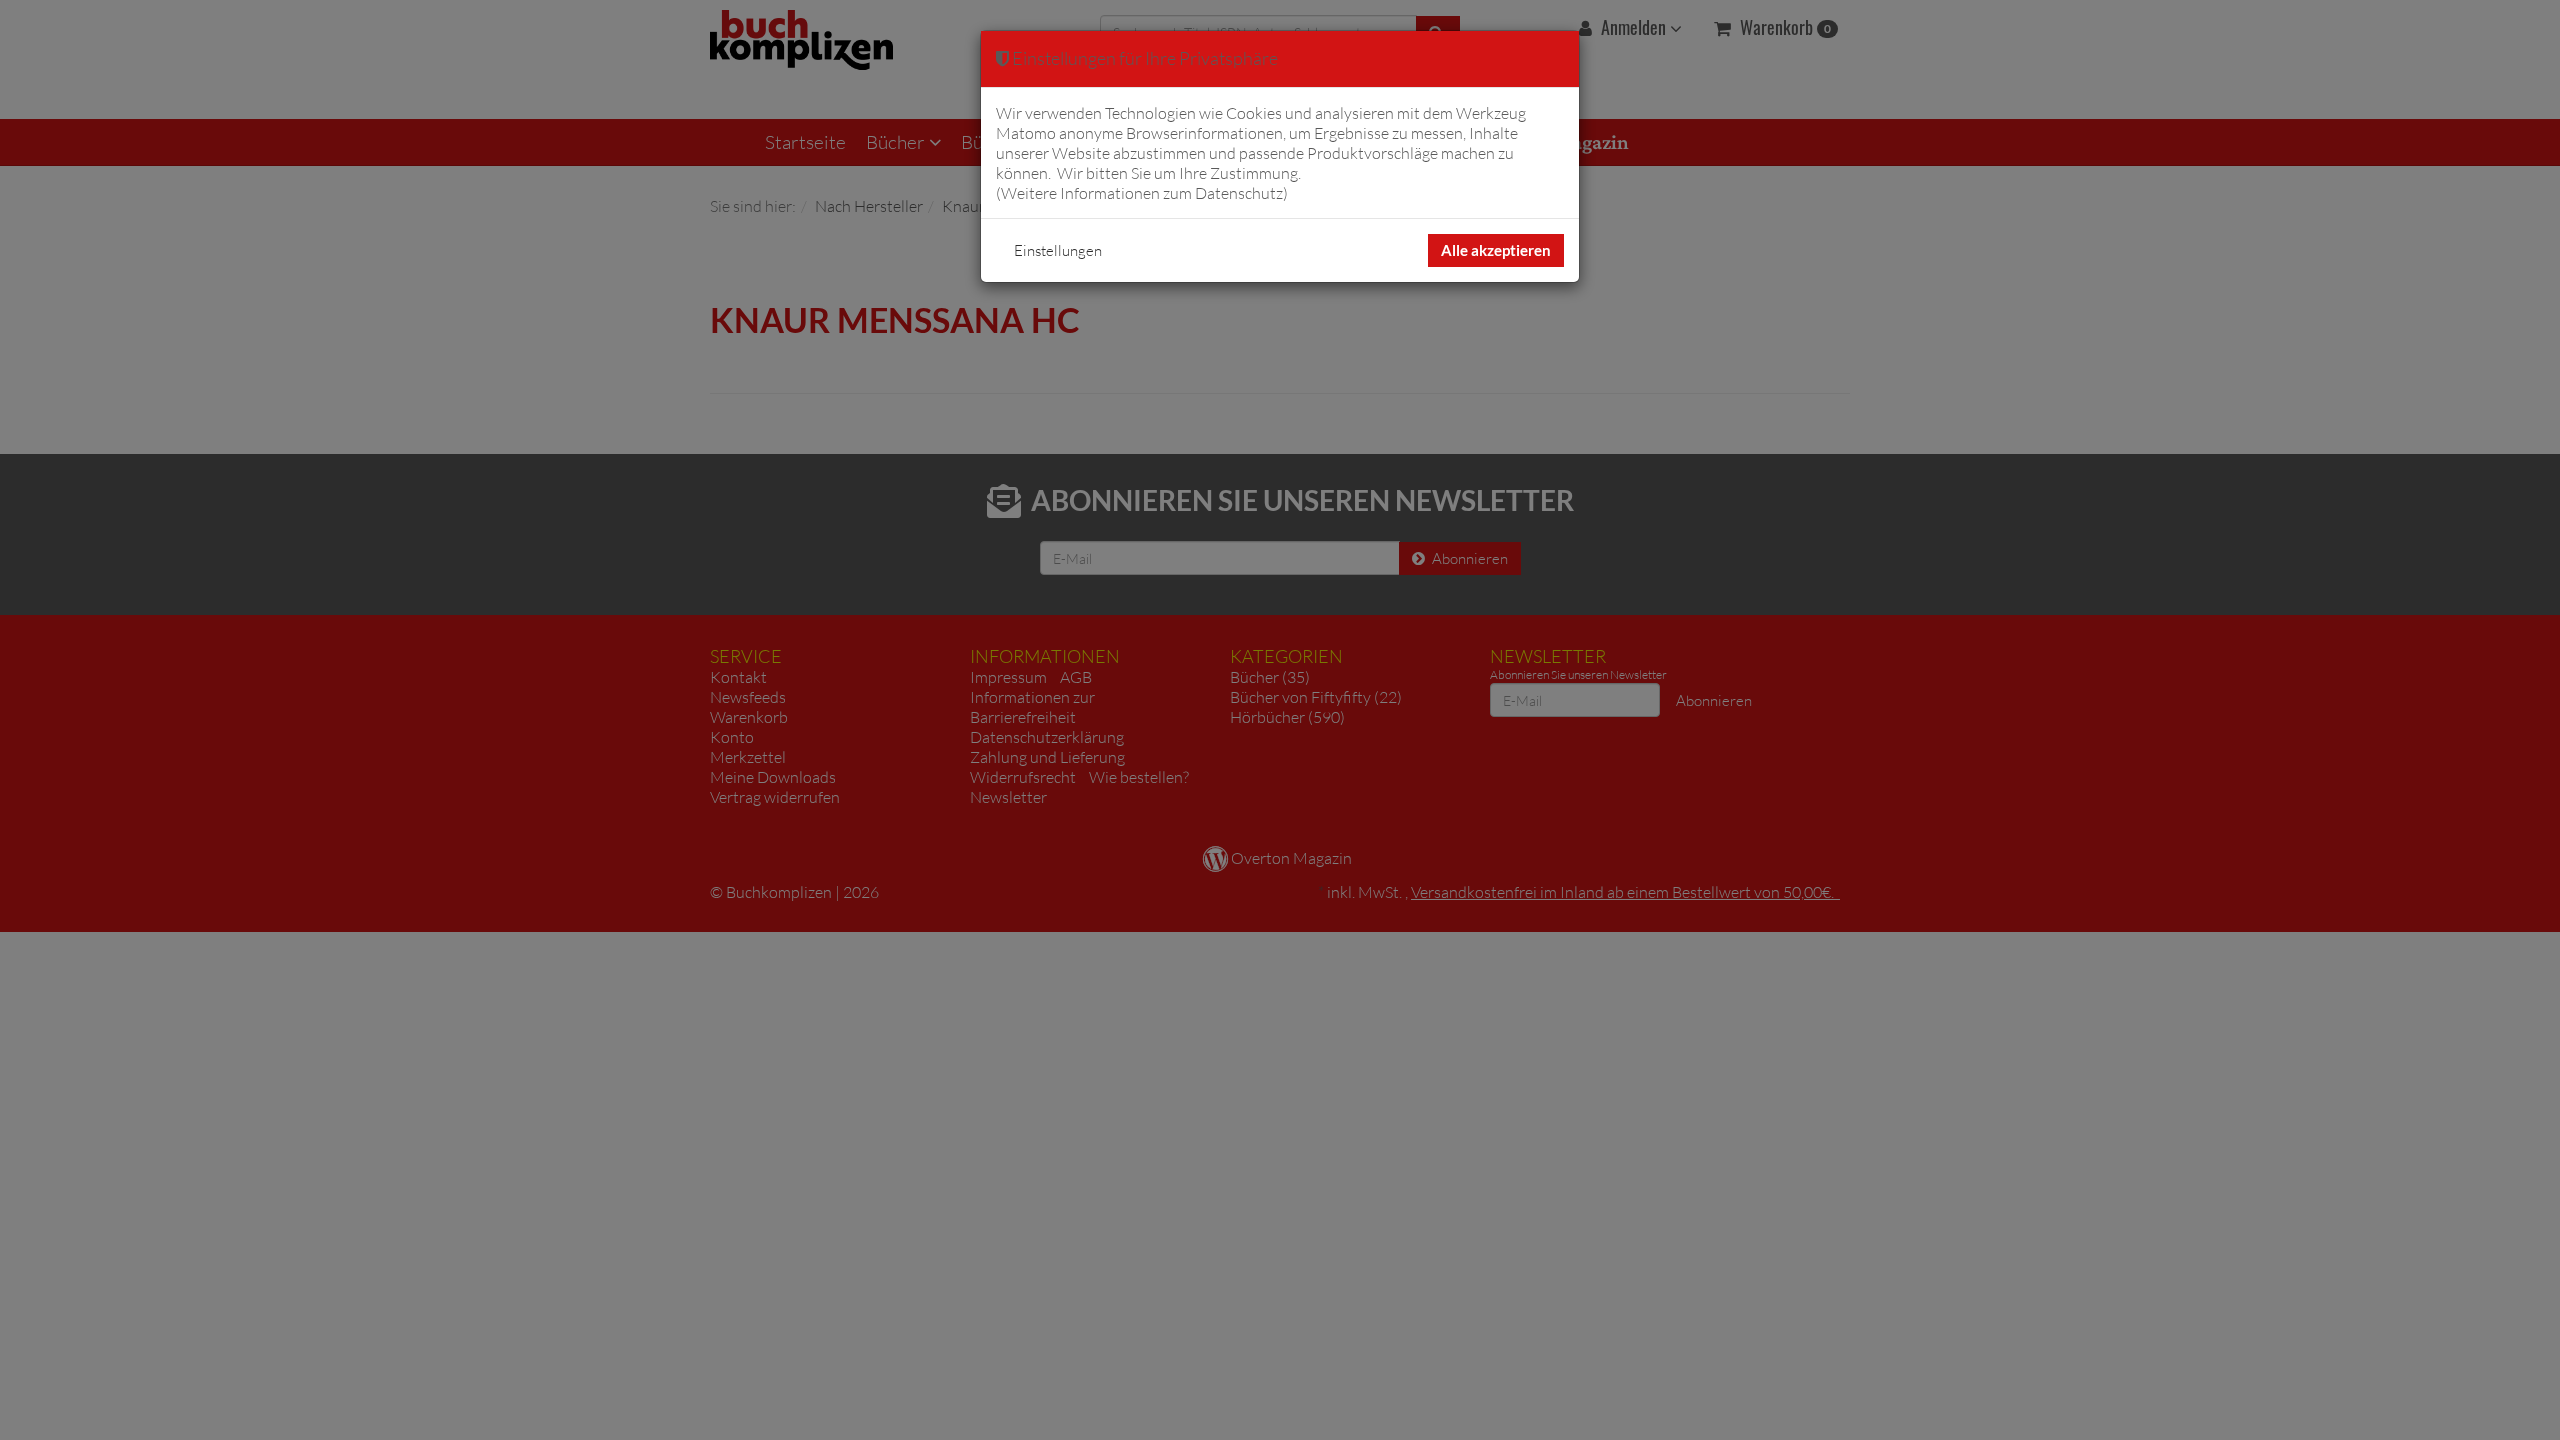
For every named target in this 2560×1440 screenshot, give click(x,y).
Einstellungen (1058, 250)
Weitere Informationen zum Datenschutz (1142, 193)
